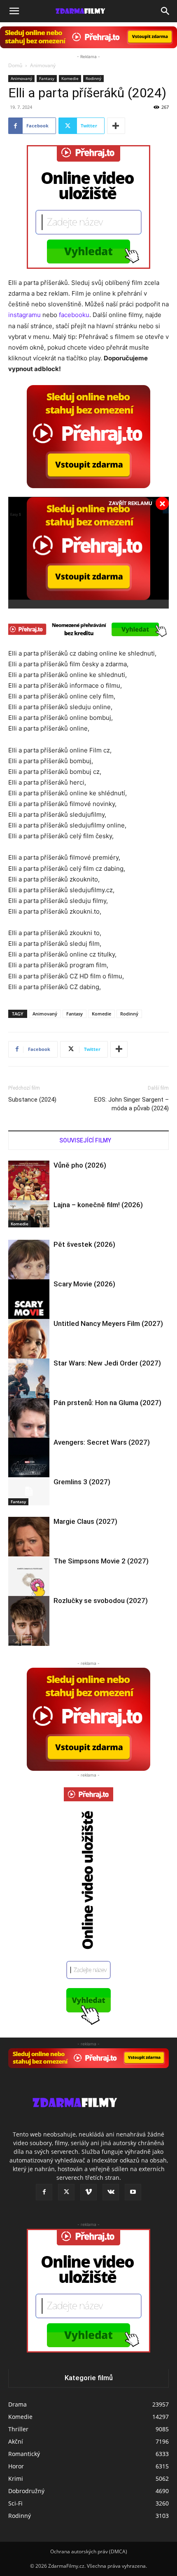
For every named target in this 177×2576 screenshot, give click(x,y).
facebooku (74, 315)
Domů (15, 65)
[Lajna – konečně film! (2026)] (29, 1214)
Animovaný (43, 65)
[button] (14, 11)
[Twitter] (66, 2192)
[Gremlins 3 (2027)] (29, 1491)
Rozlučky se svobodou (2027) (101, 1601)
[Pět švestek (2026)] (29, 1267)
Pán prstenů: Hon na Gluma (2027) (107, 1403)
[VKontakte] (111, 2192)
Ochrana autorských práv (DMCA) (89, 2551)
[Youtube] (133, 2192)
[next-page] (27, 1641)
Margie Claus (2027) (85, 1521)
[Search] (165, 11)
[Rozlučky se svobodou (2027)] (29, 1623)
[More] (116, 126)
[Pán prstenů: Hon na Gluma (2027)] (29, 1425)
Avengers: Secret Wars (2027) (102, 1442)
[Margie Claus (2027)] (29, 1544)
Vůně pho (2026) (80, 1165)
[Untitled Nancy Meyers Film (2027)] (29, 1346)
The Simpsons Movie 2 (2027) (101, 1561)
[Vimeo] (88, 2192)
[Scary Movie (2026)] (29, 1310)
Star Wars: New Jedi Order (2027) (107, 1363)
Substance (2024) (32, 1100)
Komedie (70, 78)
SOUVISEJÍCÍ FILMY (85, 1140)
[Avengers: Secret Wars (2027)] (29, 1469)
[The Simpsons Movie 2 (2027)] (29, 1582)
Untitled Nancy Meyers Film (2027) (108, 1323)
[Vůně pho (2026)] (29, 1191)
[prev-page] (13, 1641)
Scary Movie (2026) (84, 1284)
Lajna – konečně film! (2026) (98, 1205)
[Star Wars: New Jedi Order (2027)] (29, 1386)
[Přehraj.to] (88, 37)
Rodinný (93, 78)
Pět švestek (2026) (84, 1244)
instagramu (24, 315)
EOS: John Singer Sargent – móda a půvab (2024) (132, 1104)
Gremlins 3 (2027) (82, 1482)
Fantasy (47, 78)
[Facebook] (44, 2192)
